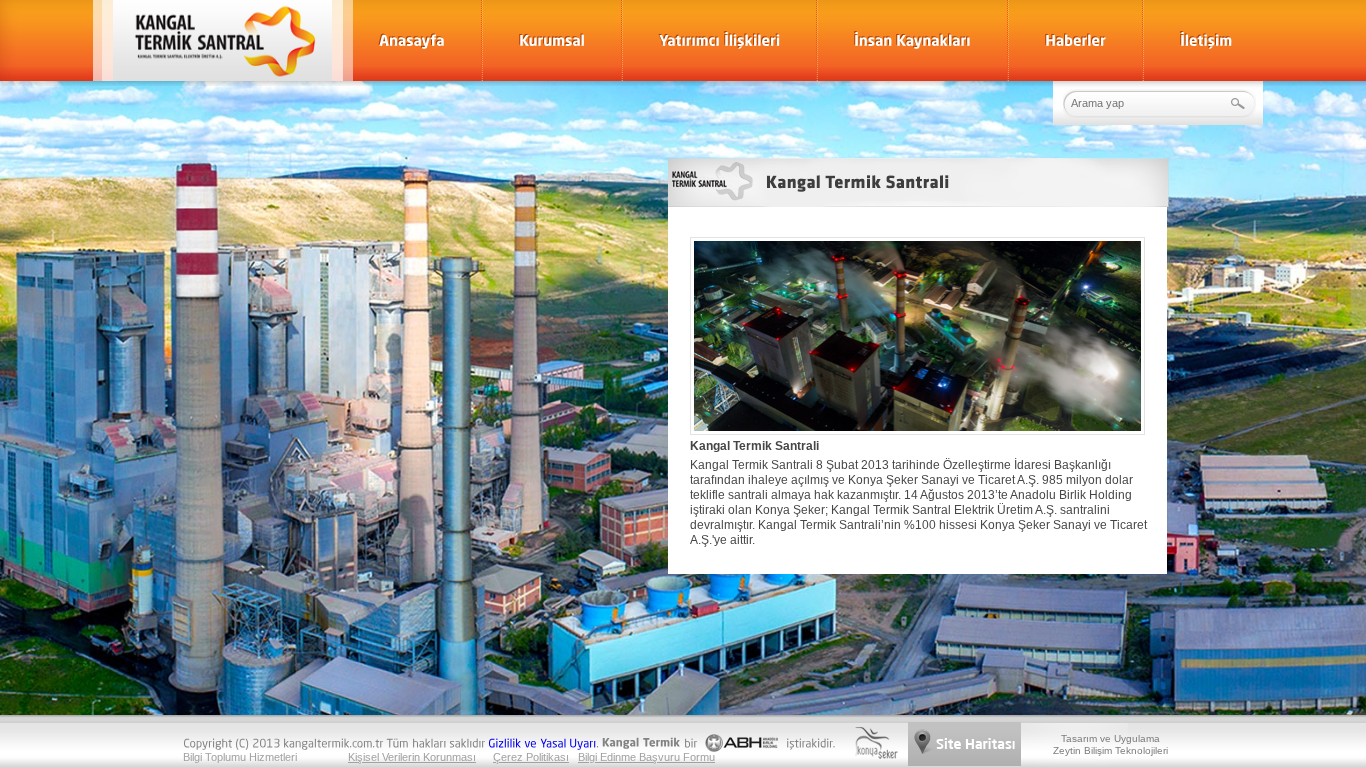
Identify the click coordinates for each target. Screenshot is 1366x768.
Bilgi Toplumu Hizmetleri (240, 757)
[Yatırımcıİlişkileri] (719, 40)
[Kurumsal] (552, 40)
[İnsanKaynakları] (912, 40)
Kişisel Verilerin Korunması (412, 757)
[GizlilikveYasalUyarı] (542, 742)
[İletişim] (1206, 40)
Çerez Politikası (531, 757)
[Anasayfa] (412, 40)
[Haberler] (1075, 40)
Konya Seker (875, 743)
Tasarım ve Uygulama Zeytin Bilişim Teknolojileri (1110, 744)
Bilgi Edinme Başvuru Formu (646, 757)
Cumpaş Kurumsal (917, 379)
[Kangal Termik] (214, 40)
